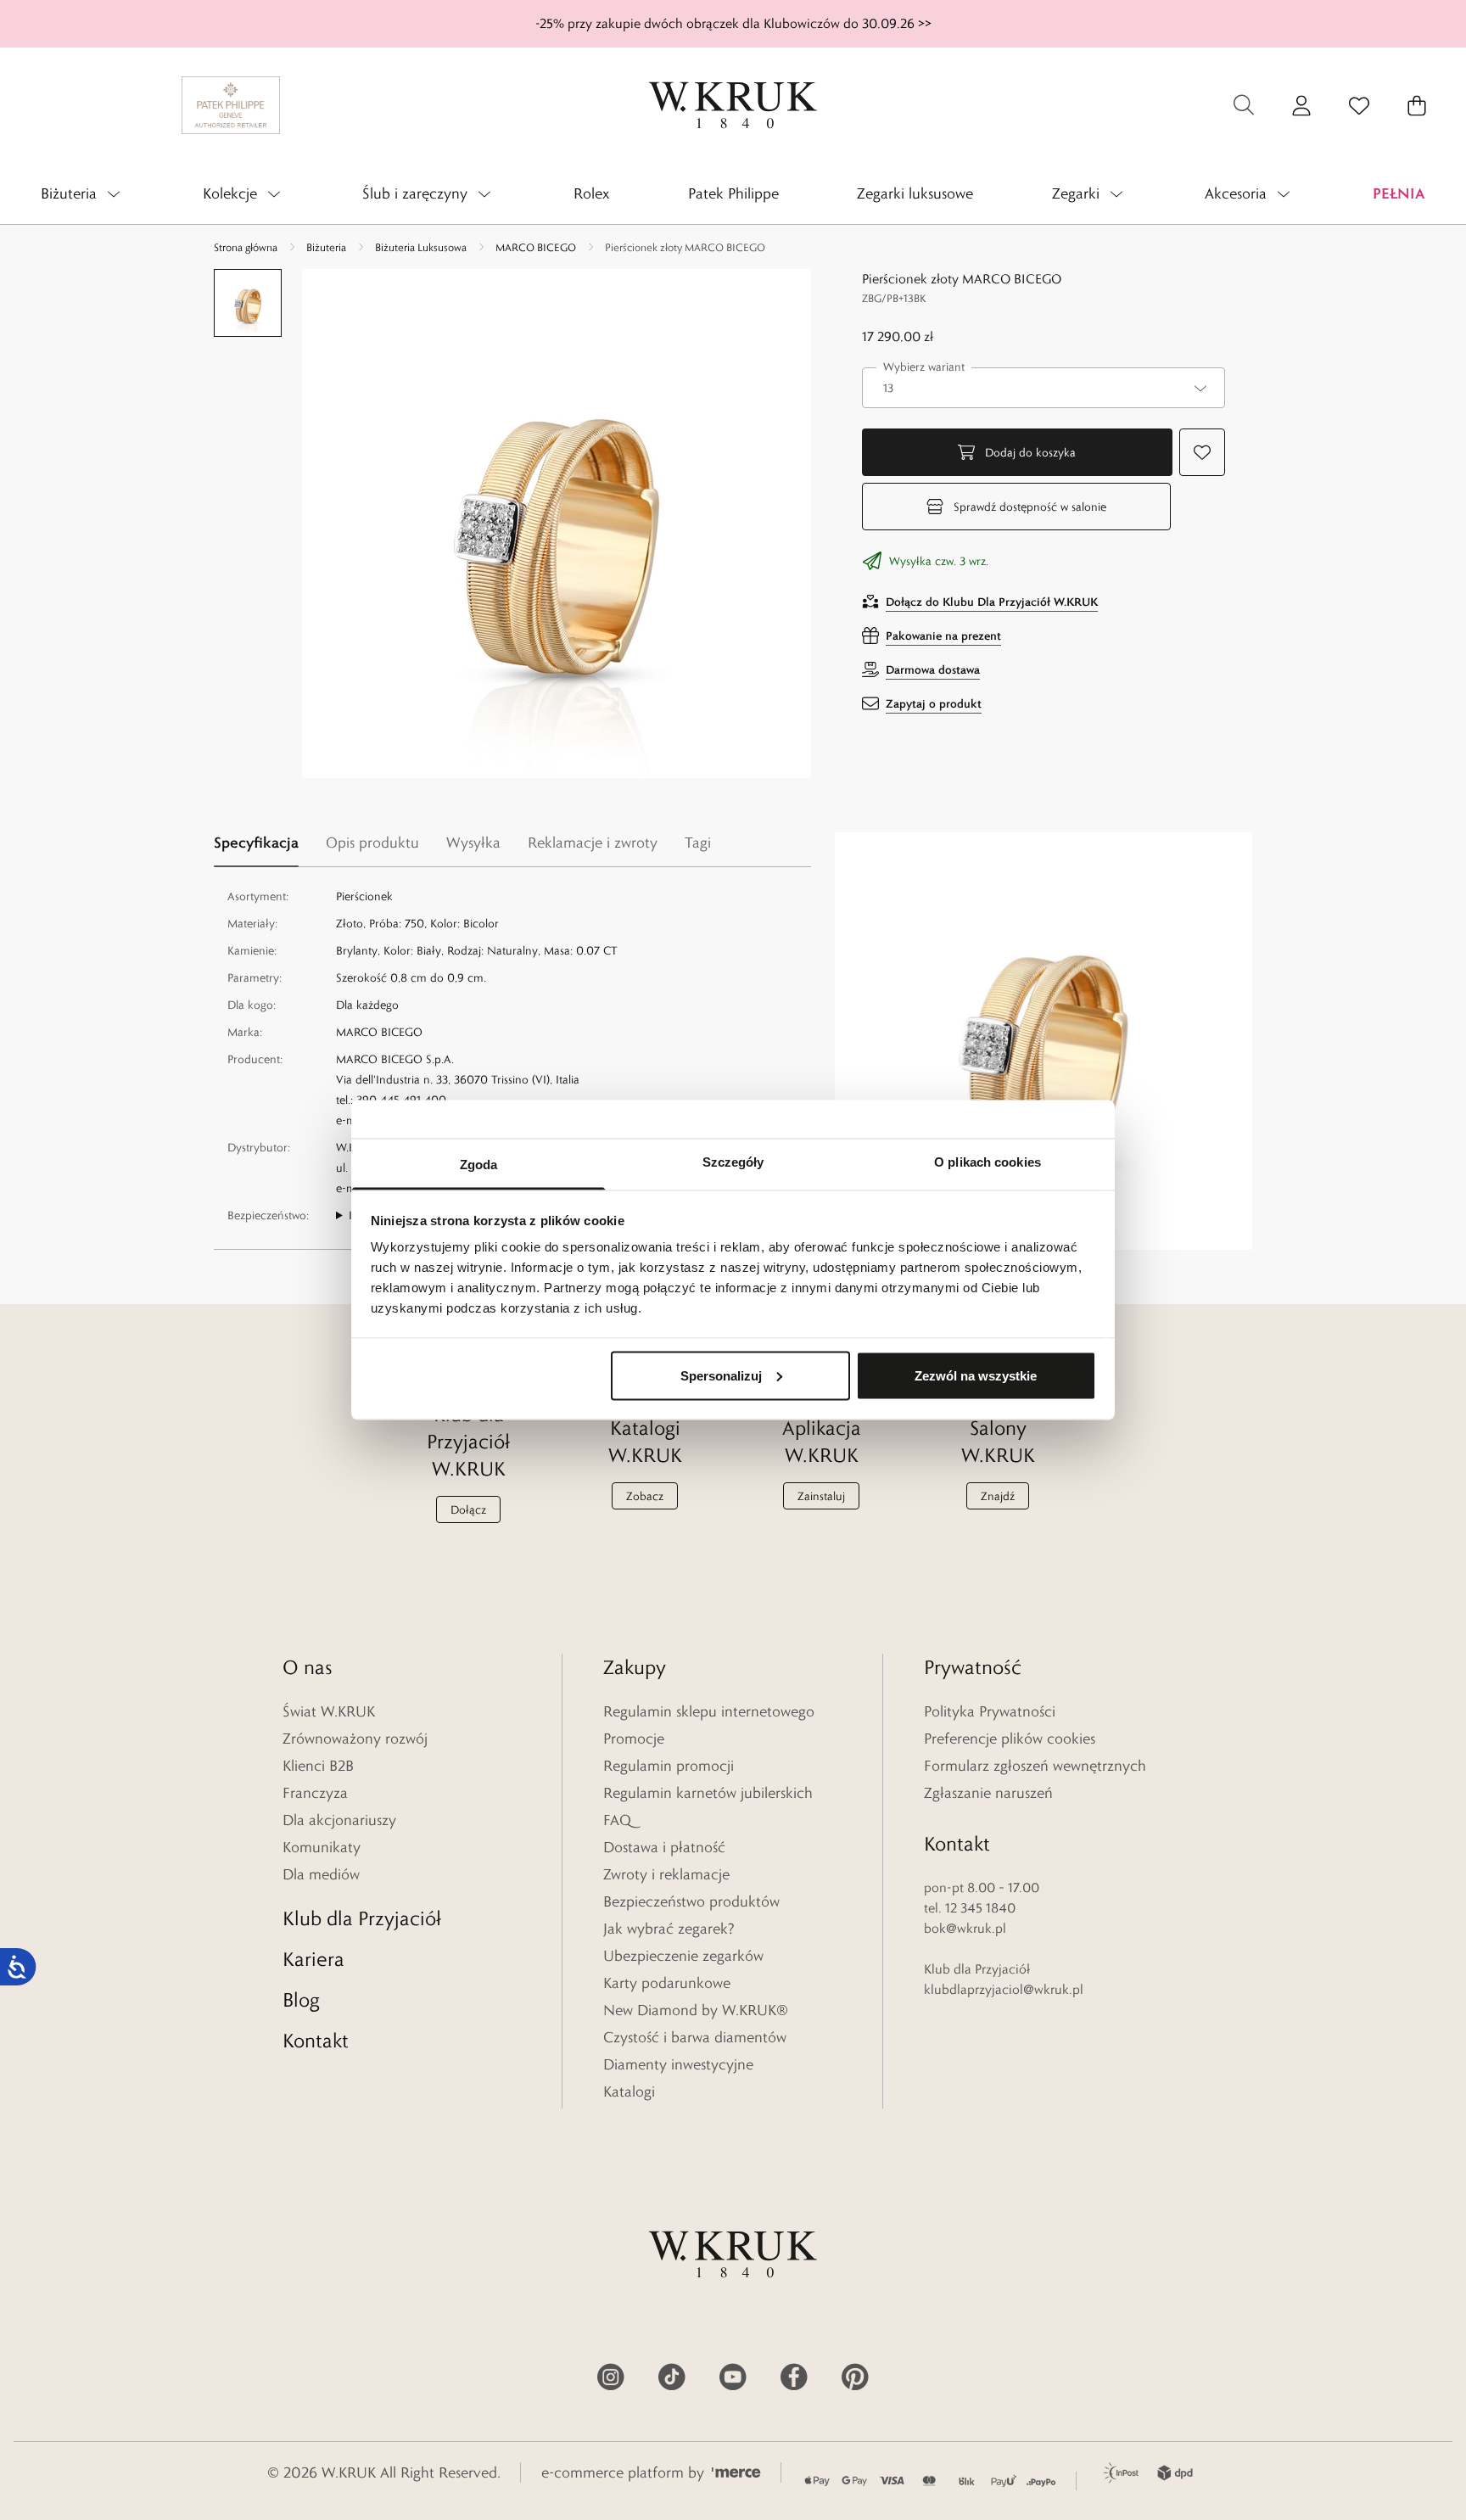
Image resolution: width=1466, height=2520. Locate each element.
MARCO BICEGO (536, 247)
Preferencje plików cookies (1010, 1739)
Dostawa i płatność (664, 1847)
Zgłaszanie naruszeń (988, 1793)
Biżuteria (326, 247)
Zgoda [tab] (479, 1165)
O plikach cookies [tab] (988, 1162)
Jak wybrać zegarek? (669, 1929)
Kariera (313, 1959)
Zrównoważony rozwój (355, 1739)
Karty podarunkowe (667, 1983)
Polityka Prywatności (990, 1711)
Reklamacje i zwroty (593, 843)
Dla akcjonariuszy (339, 1820)
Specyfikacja (256, 842)
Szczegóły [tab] (733, 1162)
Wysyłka (473, 843)
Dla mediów (321, 1874)
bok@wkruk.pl (965, 1928)
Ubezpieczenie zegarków (683, 1956)
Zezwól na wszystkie (976, 1375)
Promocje (634, 1739)
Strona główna (246, 247)
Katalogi (629, 2092)
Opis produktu (372, 843)
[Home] (733, 105)
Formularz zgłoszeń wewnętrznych (1035, 1766)
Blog (301, 1999)
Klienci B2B (318, 1766)
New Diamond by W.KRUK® (696, 2010)
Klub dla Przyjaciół (362, 1918)
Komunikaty (322, 1847)
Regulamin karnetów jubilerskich (708, 1793)
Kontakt (316, 2040)
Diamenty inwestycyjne (678, 2064)
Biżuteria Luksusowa (421, 247)
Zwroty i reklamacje (666, 1874)
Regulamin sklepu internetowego (709, 1711)
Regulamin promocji (669, 1766)
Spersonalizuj (721, 1375)
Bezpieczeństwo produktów (691, 1901)
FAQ (617, 1820)
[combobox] (1044, 388)
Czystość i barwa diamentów (695, 2037)
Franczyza (315, 1793)
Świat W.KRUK (329, 1711)
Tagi (698, 843)
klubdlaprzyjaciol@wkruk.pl (1004, 1989)
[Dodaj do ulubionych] (1202, 452)
